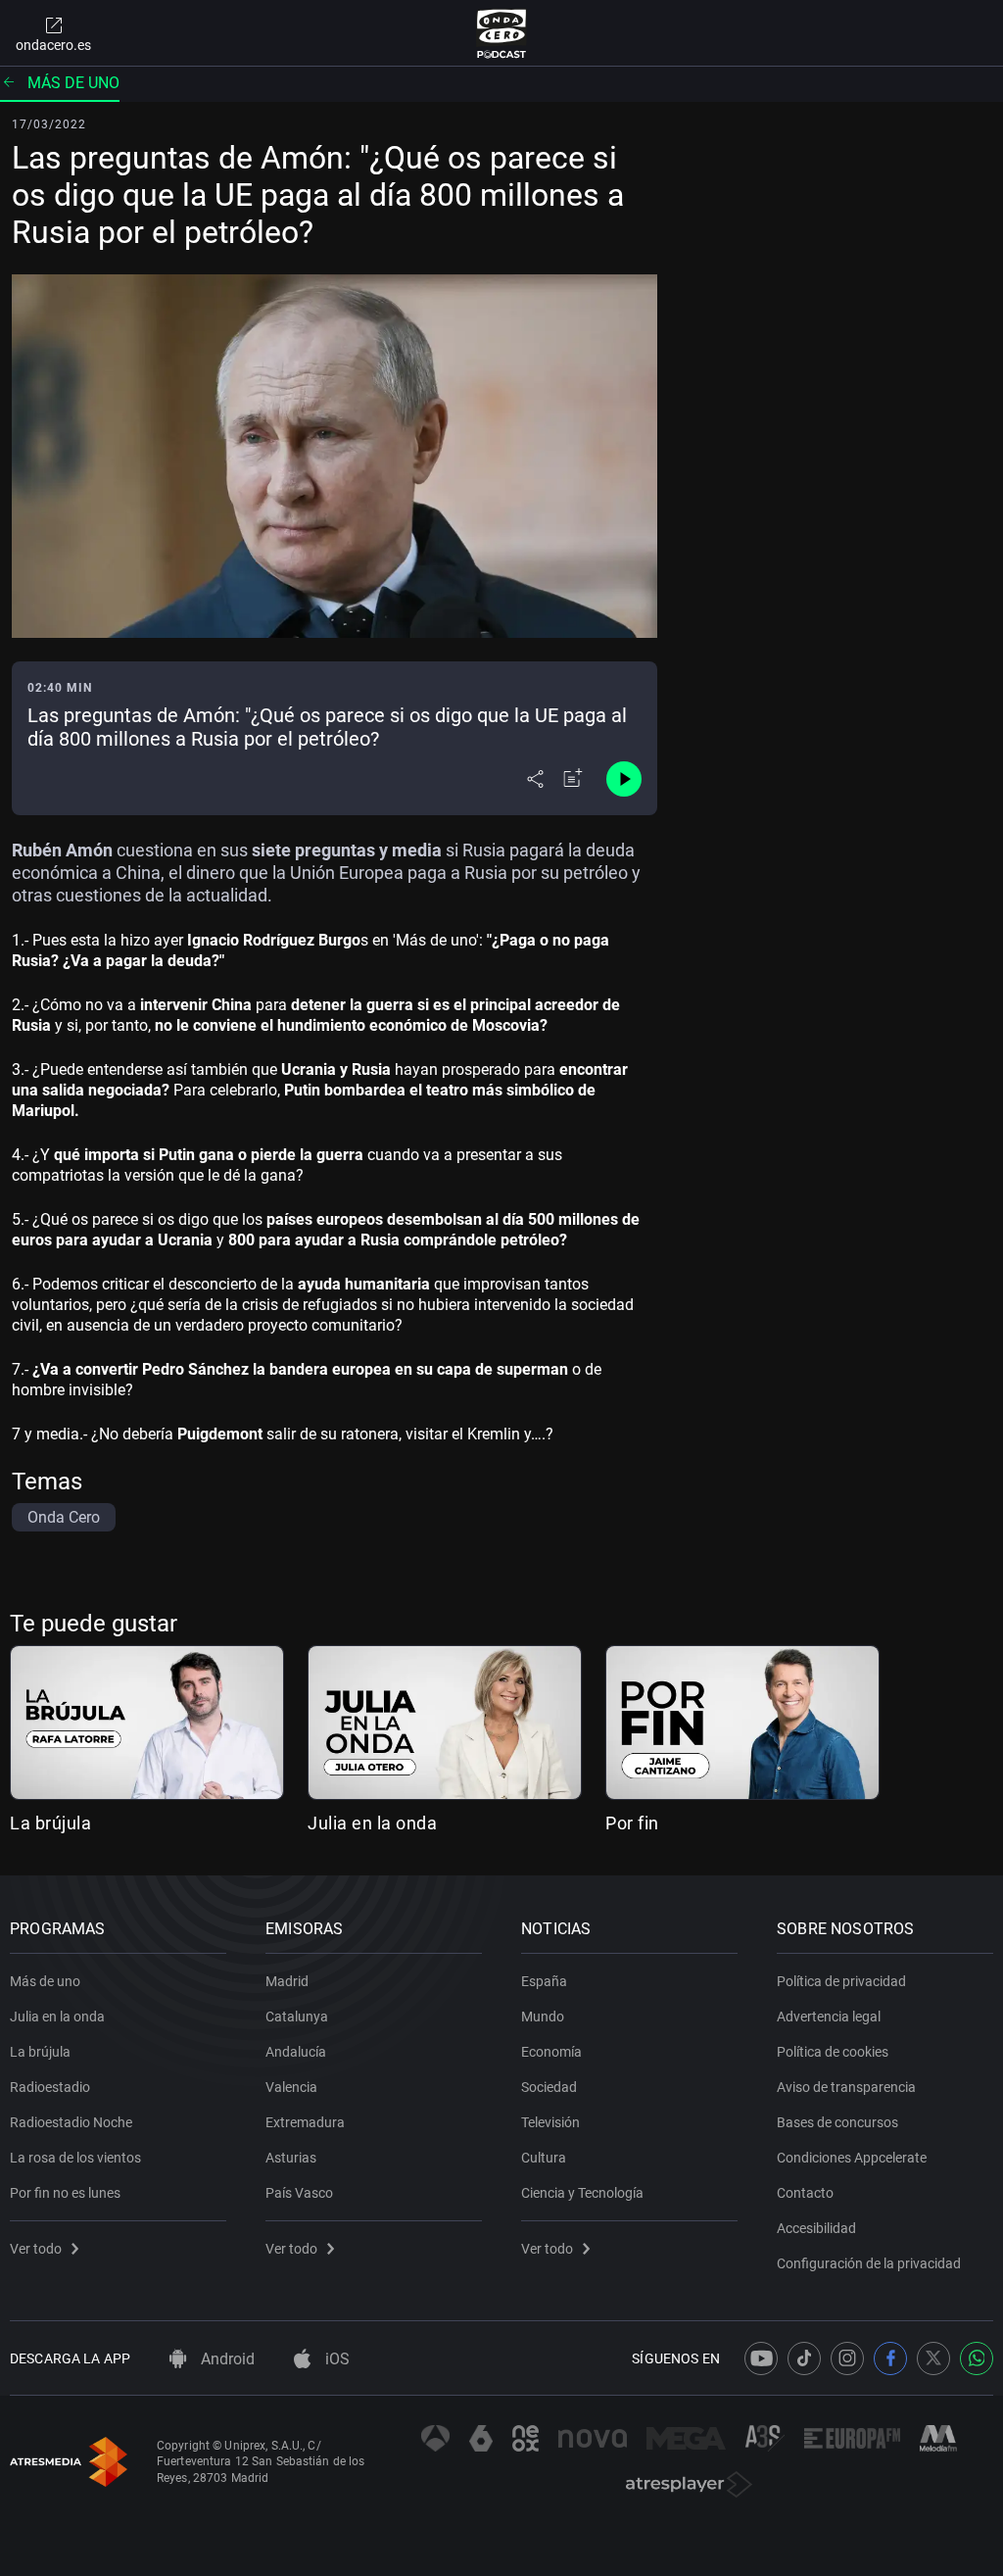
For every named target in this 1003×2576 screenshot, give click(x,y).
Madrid (287, 1981)
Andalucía (296, 2052)
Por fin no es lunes (65, 2193)
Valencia (291, 2087)
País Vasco (299, 2193)
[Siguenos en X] (933, 2358)
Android (226, 2359)
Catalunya (297, 2017)
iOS (335, 2359)
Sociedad (549, 2087)
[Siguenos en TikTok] (804, 2358)
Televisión (550, 2122)
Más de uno (73, 83)
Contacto (805, 2193)
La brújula (50, 1823)
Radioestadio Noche (71, 2122)
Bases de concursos (837, 2122)
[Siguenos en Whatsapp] (977, 2358)
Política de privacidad (841, 1981)
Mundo (543, 2017)
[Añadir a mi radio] (573, 779)
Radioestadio (50, 2087)
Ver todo (36, 2249)
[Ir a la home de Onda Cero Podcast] (502, 33)
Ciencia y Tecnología (582, 2193)
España (544, 1981)
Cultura (544, 2158)
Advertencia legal (829, 2017)
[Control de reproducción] (624, 779)
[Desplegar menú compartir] (535, 779)
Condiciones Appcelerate (852, 2158)
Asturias (291, 2158)
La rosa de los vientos (75, 2158)
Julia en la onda (372, 1823)
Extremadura (305, 2122)
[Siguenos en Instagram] (847, 2358)
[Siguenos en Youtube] (761, 2358)
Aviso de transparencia (846, 2087)
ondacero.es (53, 45)
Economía (551, 2052)
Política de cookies (833, 2052)
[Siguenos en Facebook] (890, 2358)
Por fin (632, 1823)
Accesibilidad (816, 2228)
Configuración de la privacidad (869, 2263)
